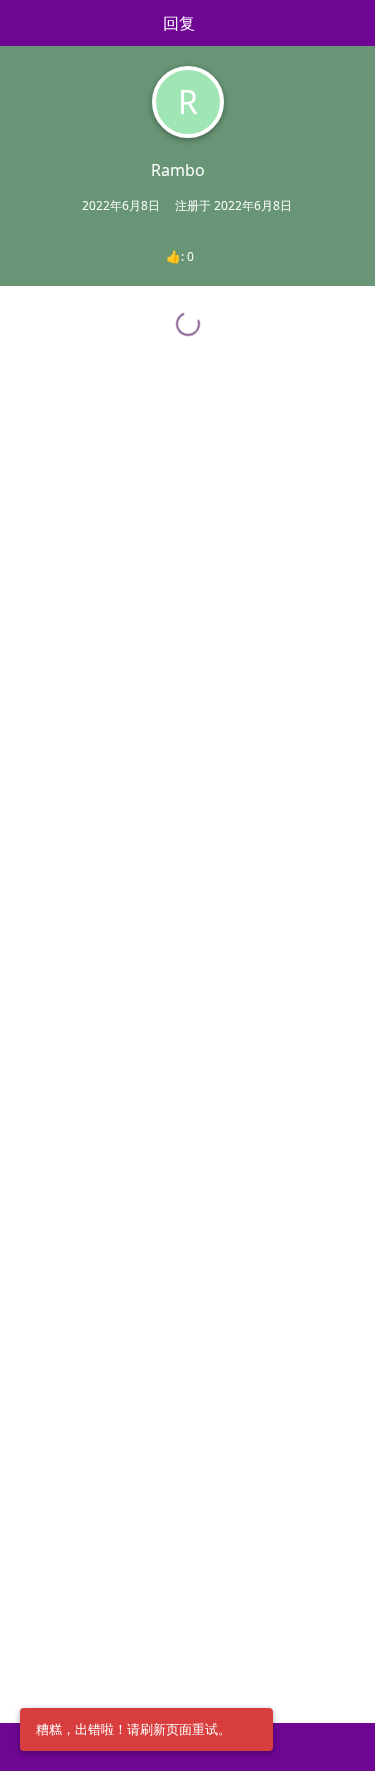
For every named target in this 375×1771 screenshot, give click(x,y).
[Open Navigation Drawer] (20, 23)
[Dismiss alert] (252, 1730)
